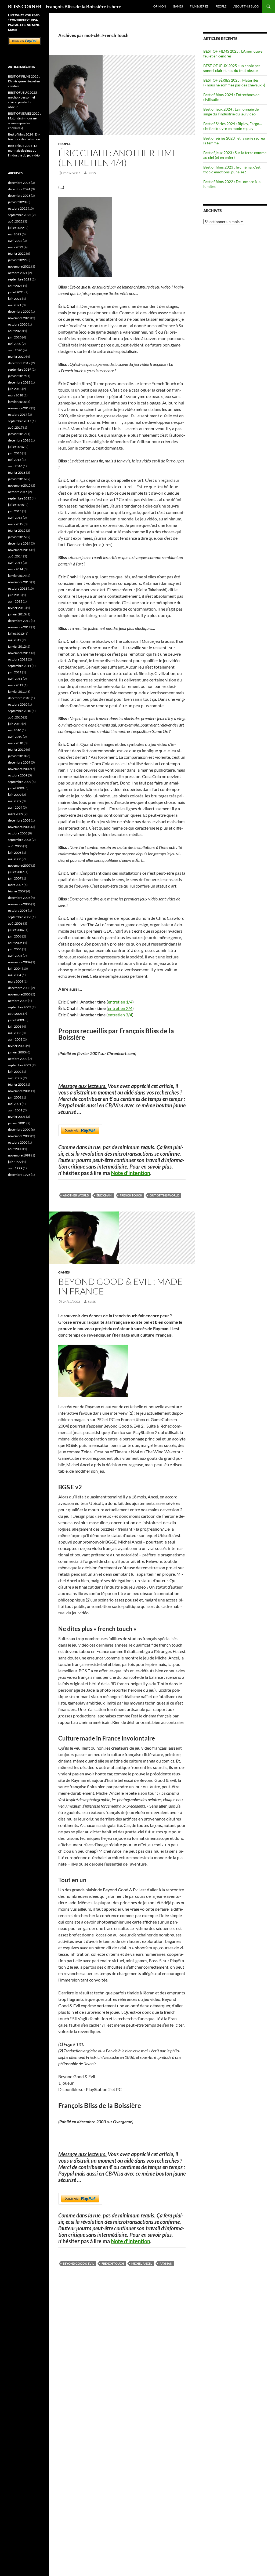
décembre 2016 (19, 440)
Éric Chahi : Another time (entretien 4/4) (118, 158)
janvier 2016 (17, 479)
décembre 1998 (19, 1175)
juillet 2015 (16, 505)
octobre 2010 (18, 704)
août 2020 (15, 331)
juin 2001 (15, 1097)
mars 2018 (16, 395)
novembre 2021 (19, 266)
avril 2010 (15, 737)
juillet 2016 (16, 447)
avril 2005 (15, 956)
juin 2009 (15, 795)
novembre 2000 (19, 1136)
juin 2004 (15, 968)
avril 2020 (15, 350)
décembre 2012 (19, 621)
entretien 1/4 (120, 1002)
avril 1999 (15, 1168)
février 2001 (17, 1117)
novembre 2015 (19, 485)
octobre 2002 (18, 1059)
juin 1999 (15, 1162)
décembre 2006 (19, 898)
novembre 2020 (19, 318)
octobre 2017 (18, 415)
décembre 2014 (19, 543)
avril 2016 (15, 466)
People (221, 6)
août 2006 (15, 923)
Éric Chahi (104, 1195)
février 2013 (17, 608)
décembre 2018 (19, 382)
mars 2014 (16, 569)
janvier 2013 (17, 614)
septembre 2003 (20, 1007)
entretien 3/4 (120, 1015)
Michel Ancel (142, 2263)
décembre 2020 (19, 311)
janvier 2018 (17, 402)
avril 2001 (15, 1110)
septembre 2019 (20, 369)
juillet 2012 (16, 634)
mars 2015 (16, 524)
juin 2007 (15, 878)
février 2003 (17, 1046)
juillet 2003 (16, 1020)
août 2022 (15, 221)
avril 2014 (15, 563)
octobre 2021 (18, 273)
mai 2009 (15, 801)
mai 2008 (15, 859)
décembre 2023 (19, 196)
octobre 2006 (18, 911)
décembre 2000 (19, 1130)
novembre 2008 (19, 827)
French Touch (131, 1195)
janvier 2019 (17, 376)
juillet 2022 (16, 228)
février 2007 (17, 891)
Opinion (160, 6)
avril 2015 (15, 518)
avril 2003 (15, 1039)
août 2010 (15, 717)
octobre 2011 (18, 659)
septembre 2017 (20, 421)
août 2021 (15, 286)
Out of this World (164, 1195)
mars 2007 (16, 885)
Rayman (166, 2263)
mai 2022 (15, 234)
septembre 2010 (20, 711)
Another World (76, 1195)
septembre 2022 (20, 215)
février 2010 (17, 749)
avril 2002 (15, 1078)
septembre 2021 (20, 279)
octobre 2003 (18, 1001)
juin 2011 (15, 672)
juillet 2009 (16, 788)
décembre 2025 (19, 183)
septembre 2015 (20, 498)
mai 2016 (15, 460)
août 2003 (15, 1014)
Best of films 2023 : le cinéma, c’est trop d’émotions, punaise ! (232, 169)
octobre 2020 (18, 324)
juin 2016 (15, 453)
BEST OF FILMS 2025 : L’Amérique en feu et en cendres (24, 81)
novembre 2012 (19, 627)
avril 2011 (15, 679)
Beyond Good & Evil (78, 2263)
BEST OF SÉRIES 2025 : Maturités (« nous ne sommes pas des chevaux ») (234, 83)
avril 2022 (15, 241)
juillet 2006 (16, 930)
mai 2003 (15, 1033)
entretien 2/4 (120, 1008)
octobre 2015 (18, 492)
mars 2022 (16, 247)
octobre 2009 (18, 775)
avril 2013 (15, 601)
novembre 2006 (19, 904)
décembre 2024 (19, 189)
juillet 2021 (16, 292)
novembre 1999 (19, 1155)
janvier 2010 (17, 756)
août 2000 (15, 1149)
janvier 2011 (17, 692)
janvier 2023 (17, 202)
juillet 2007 (16, 872)
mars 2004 (16, 981)
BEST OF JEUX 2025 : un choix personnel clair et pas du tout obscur (232, 68)
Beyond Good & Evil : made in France (120, 1286)
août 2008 (15, 846)
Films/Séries (199, 6)
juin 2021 (15, 299)
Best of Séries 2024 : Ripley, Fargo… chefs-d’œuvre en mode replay (233, 126)
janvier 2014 (17, 576)
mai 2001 (15, 1104)
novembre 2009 (19, 769)
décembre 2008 (19, 820)
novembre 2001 (19, 1091)
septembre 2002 (20, 1065)
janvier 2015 (17, 537)
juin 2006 (15, 936)
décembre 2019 (19, 363)
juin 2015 (15, 511)
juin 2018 (15, 389)
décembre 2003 (19, 988)
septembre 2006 (20, 917)
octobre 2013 (18, 588)
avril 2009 (15, 807)
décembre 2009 (19, 762)
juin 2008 (15, 853)
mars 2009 (16, 814)
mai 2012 (15, 640)
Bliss (92, 173)
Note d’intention (131, 1173)
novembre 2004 (19, 962)
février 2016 (17, 472)
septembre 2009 (20, 782)
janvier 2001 (17, 1123)
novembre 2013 (19, 582)
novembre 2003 (19, 994)
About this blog (246, 6)
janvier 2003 (17, 1052)
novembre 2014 (19, 550)
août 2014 (15, 556)
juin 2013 (15, 595)
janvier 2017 (17, 434)
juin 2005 (15, 949)
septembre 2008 (20, 840)
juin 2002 (15, 1072)
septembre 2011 (20, 666)
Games (178, 6)
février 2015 (17, 530)
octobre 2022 (18, 208)
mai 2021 (15, 305)
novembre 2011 (19, 653)
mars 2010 (16, 743)
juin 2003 (15, 1026)
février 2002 (17, 1084)
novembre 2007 (19, 865)
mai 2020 (15, 344)
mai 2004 (15, 975)
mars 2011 (16, 685)
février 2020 (17, 357)
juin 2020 (15, 337)
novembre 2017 (19, 408)
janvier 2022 (17, 260)
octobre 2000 (18, 1142)
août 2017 (15, 427)
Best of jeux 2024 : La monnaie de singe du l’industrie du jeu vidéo (231, 112)
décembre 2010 (19, 698)
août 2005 (15, 943)
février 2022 (17, 253)
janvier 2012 (17, 646)
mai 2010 (15, 730)
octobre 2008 (18, 833)
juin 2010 (15, 724)
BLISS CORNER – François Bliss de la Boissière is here (65, 6)
